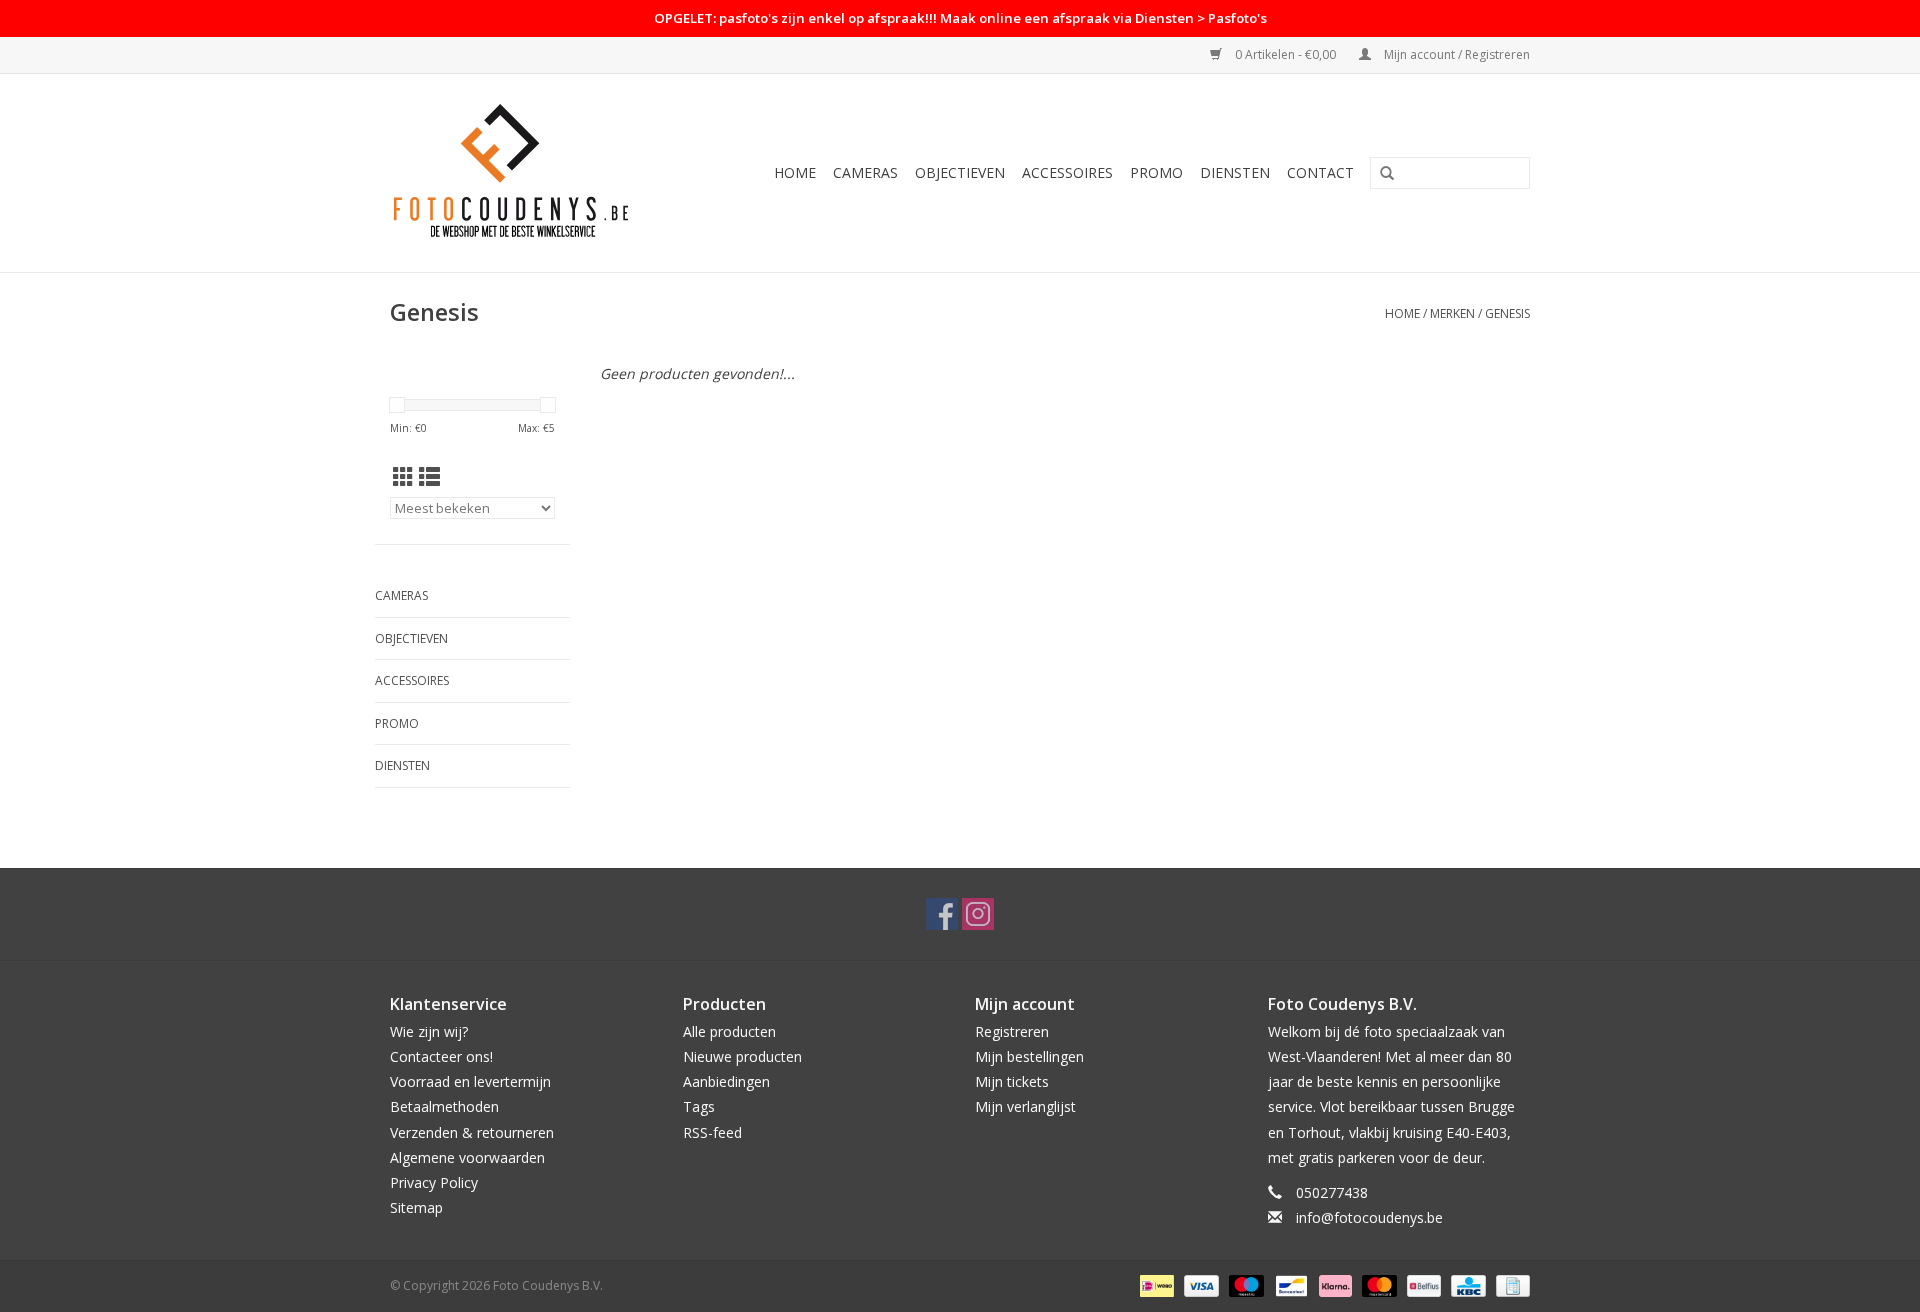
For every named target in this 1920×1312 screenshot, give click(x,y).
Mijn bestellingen (1029, 1056)
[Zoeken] (1387, 174)
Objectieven (960, 172)
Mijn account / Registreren (1455, 54)
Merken (1452, 313)
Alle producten (729, 1031)
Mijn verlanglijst (1025, 1106)
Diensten (1235, 172)
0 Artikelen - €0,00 (1285, 54)
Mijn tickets (1012, 1081)
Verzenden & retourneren (472, 1132)
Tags (699, 1106)
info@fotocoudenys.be (1369, 1217)
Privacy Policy (434, 1182)
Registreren (1012, 1031)
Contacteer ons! (441, 1056)
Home (795, 172)
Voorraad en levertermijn (470, 1081)
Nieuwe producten (742, 1056)
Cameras (865, 172)
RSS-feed (712, 1132)
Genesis (1507, 313)
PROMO (1156, 172)
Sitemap (416, 1207)
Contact (1320, 172)
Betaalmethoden (444, 1106)
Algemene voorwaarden (467, 1157)
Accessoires (1067, 172)
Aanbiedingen (726, 1081)
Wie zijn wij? (429, 1031)
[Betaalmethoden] (1155, 1285)
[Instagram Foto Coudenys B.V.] (978, 914)
